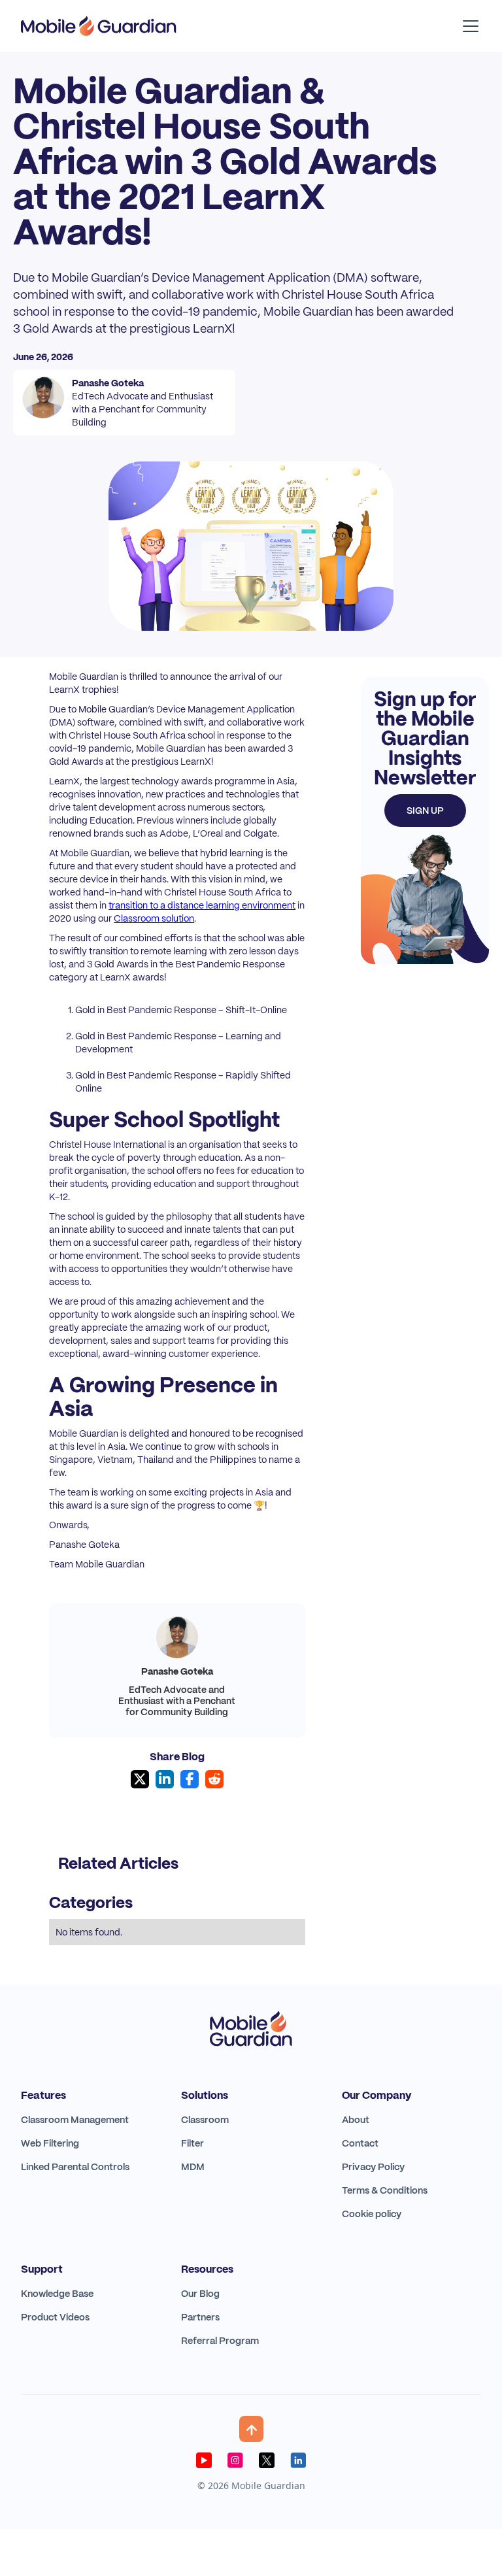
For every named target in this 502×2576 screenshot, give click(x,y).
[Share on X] (140, 1779)
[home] (99, 26)
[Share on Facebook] (190, 1779)
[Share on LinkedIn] (165, 1779)
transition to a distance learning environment (202, 905)
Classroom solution (154, 918)
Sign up (425, 811)
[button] (468, 26)
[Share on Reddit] (214, 1779)
